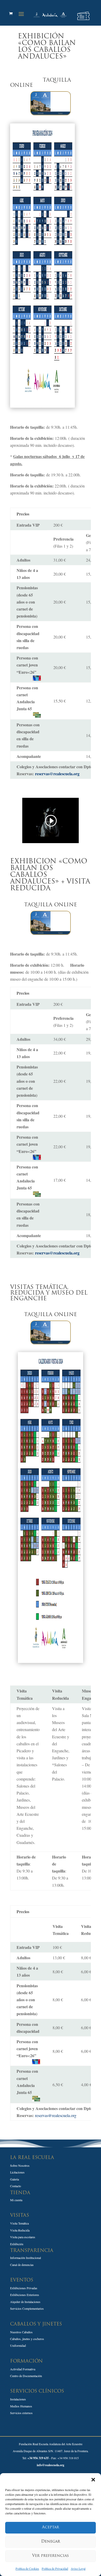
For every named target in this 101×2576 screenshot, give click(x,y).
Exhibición (17, 2244)
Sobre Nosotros (20, 2165)
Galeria (15, 2179)
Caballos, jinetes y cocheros (27, 2339)
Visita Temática (19, 2223)
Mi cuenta (16, 2200)
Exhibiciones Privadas (24, 2288)
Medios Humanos (21, 2406)
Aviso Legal (78, 2568)
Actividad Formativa (23, 2369)
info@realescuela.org (51, 2465)
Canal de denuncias (22, 2265)
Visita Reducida (20, 2230)
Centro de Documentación (26, 2376)
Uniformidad (18, 2345)
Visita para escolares (23, 2237)
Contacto (16, 2186)
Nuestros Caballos (21, 2332)
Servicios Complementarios (27, 2308)
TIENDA (20, 2193)
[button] (93, 2480)
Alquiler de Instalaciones (25, 2302)
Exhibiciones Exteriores (25, 2295)
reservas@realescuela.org (57, 774)
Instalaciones (18, 2399)
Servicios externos (21, 2413)
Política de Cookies (27, 2568)
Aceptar (51, 2527)
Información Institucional (26, 2258)
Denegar (51, 2542)
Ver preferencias (51, 2556)
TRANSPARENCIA (32, 2251)
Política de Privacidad (55, 2568)
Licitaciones (17, 2172)
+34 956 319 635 (38, 2458)
